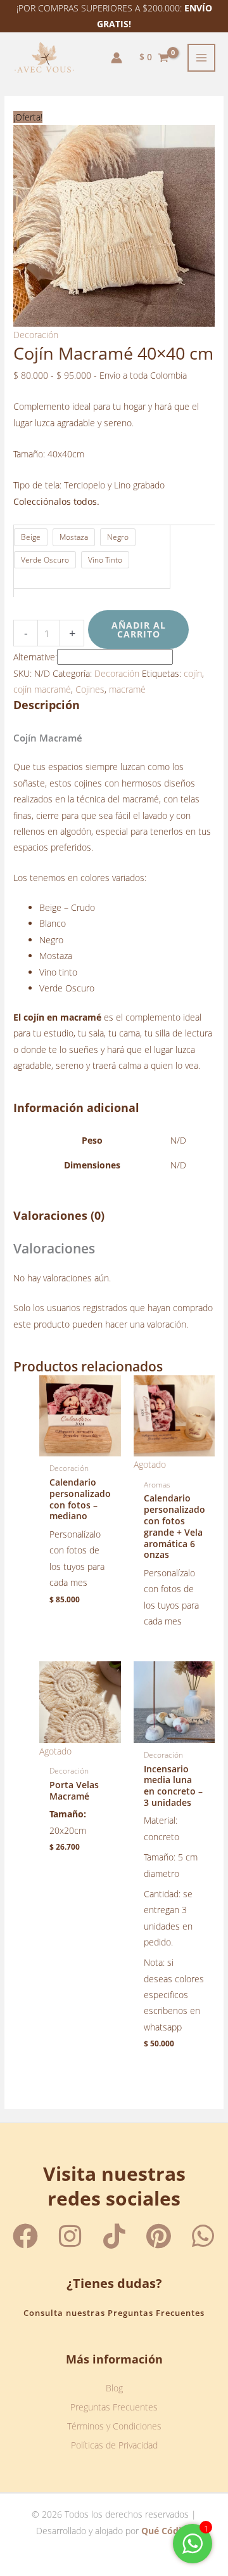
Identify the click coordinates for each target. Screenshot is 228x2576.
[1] (193, 2550)
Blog (114, 2388)
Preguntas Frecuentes (114, 2407)
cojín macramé (42, 689)
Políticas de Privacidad (114, 2445)
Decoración (36, 335)
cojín (193, 673)
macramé (127, 689)
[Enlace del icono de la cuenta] (117, 58)
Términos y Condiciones (114, 2426)
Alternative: (35, 657)
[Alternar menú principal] (202, 58)
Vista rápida (80, 1447)
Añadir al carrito (139, 630)
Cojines (90, 689)
